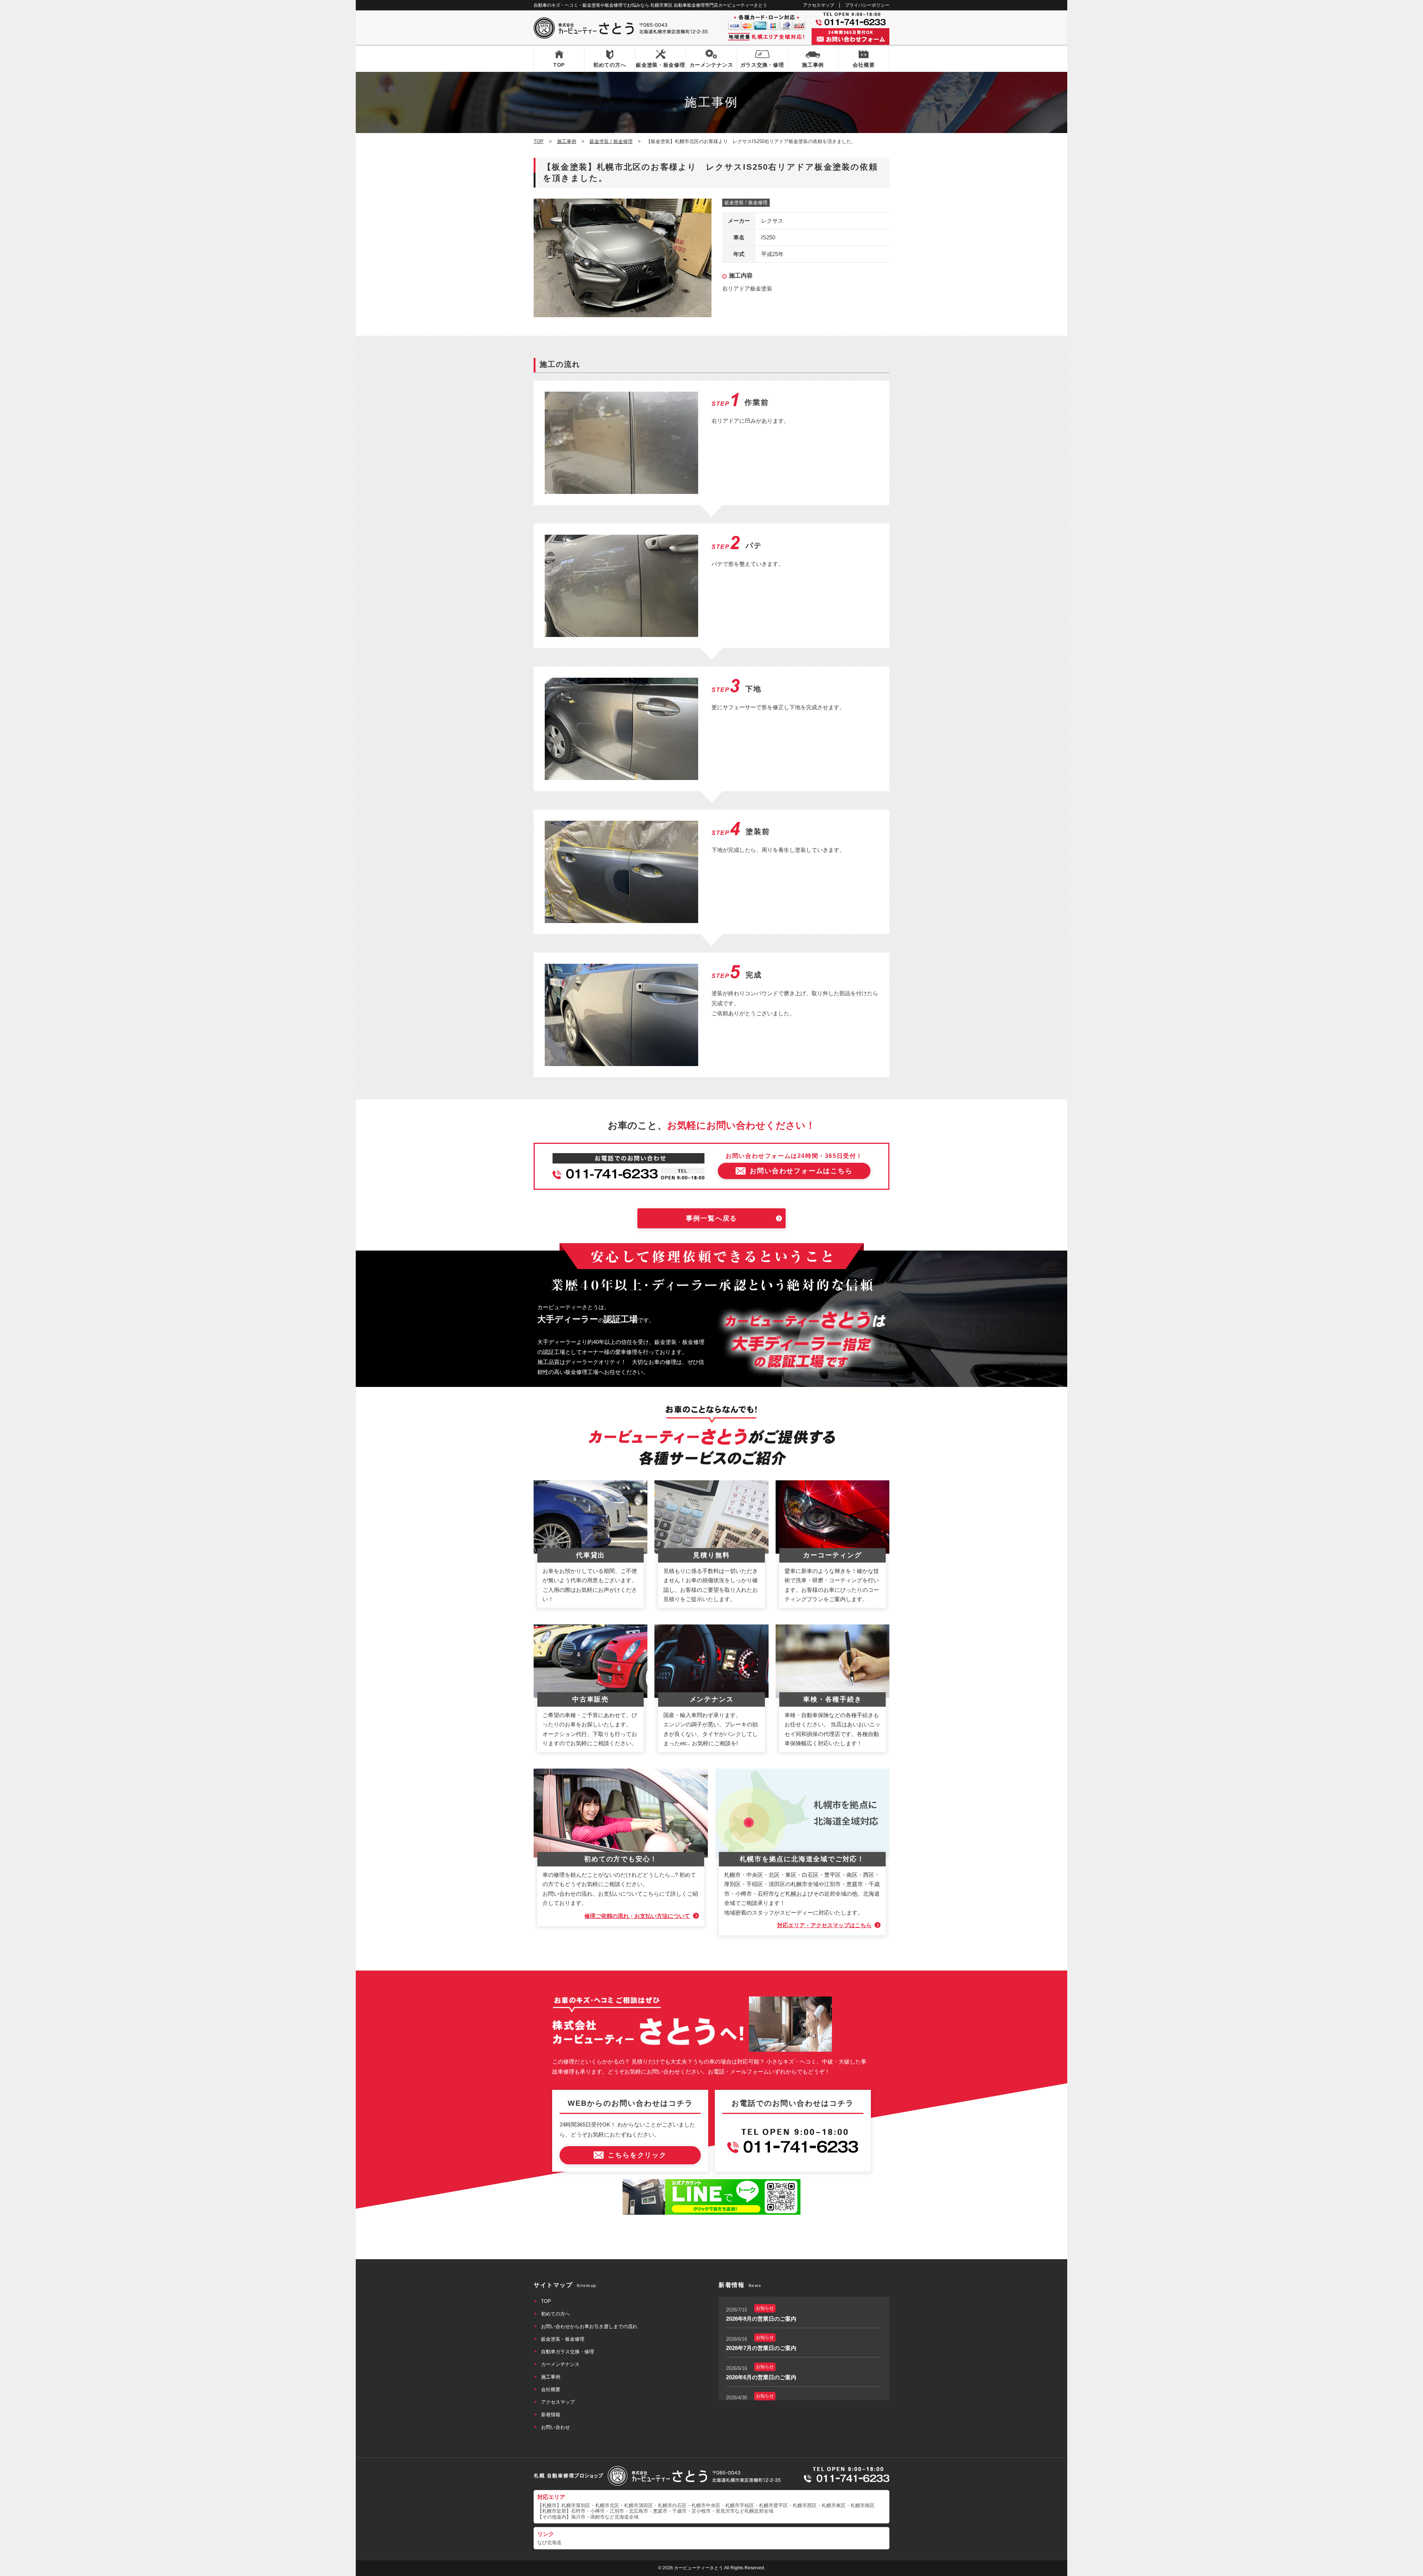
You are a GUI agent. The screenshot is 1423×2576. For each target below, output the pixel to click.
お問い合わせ (555, 2427)
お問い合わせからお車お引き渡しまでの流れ (589, 2326)
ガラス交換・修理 (762, 65)
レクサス (772, 221)
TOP (559, 65)
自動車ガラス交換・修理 (568, 2352)
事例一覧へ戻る (712, 1218)
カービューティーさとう (699, 2568)
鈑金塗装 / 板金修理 (746, 203)
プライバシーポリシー (867, 5)
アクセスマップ (819, 5)
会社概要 (864, 65)
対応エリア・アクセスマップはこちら (824, 1925)
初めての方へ (610, 65)
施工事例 (813, 65)
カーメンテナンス (711, 65)
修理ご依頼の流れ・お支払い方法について (637, 1916)
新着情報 (551, 2415)
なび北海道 (549, 2542)
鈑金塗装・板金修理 (660, 65)
